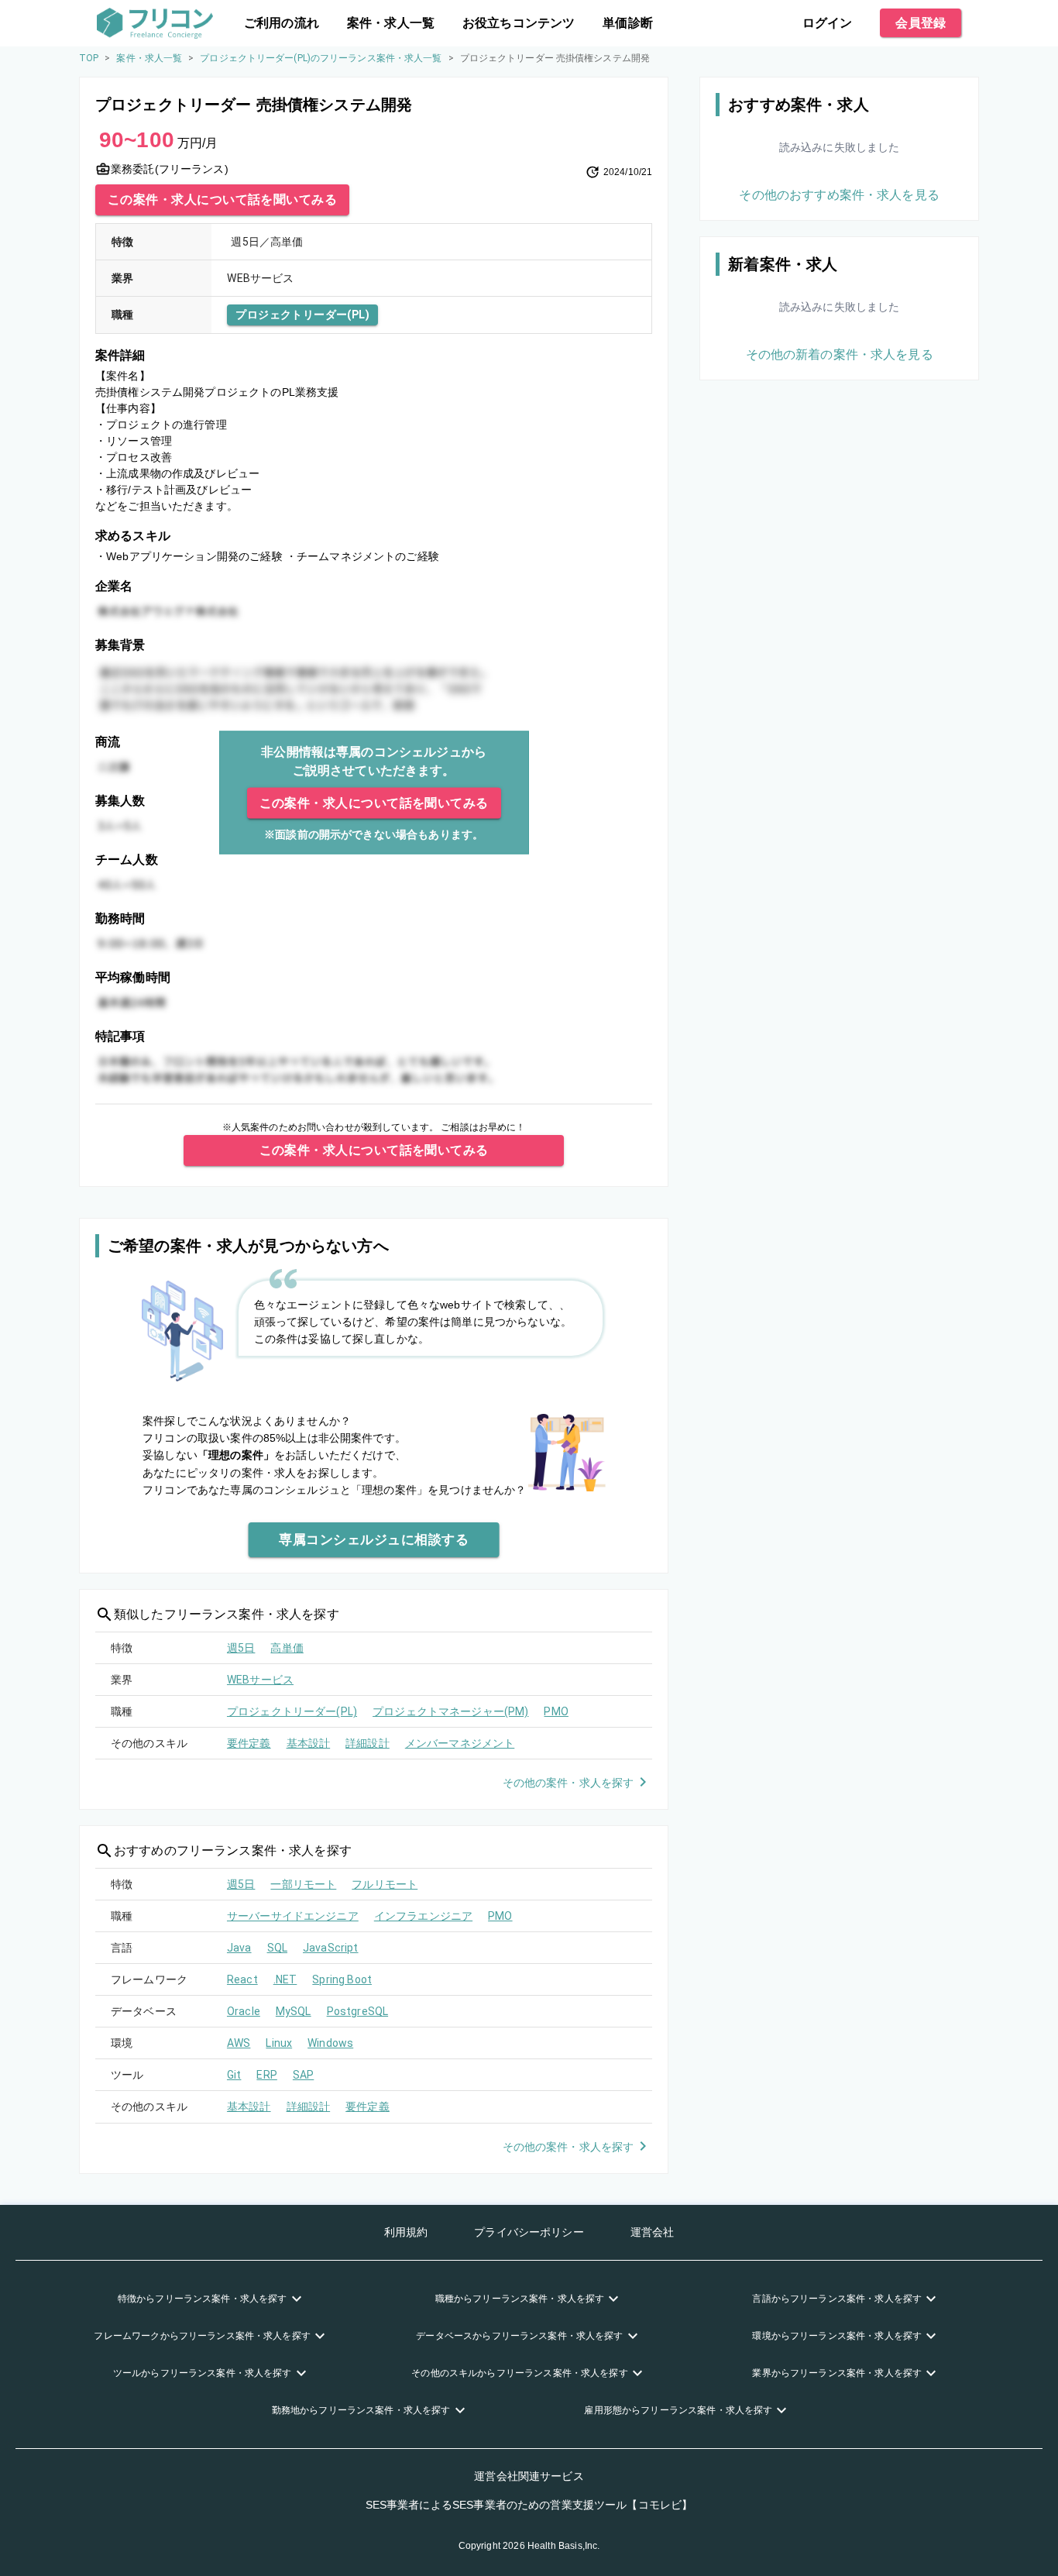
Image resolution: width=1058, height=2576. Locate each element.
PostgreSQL (358, 2011)
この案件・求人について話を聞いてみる (222, 199)
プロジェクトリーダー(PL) (302, 315)
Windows (330, 2043)
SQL (277, 1948)
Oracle (244, 2011)
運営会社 (653, 2232)
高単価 (287, 1648)
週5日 (241, 1648)
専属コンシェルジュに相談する (374, 1539)
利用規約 (406, 2232)
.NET (285, 1979)
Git (234, 2075)
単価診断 (628, 23)
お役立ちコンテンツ (519, 23)
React (242, 1979)
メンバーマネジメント (460, 1743)
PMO (556, 1711)
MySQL (294, 2011)
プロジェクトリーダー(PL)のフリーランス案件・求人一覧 (321, 58)
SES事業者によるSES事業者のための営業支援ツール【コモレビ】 (529, 2505)
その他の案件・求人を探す (569, 1783)
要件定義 (249, 1743)
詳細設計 (368, 1743)
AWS (239, 2043)
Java (239, 1948)
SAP (303, 2075)
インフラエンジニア (423, 1916)
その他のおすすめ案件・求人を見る (839, 195)
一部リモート (303, 1884)
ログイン (828, 23)
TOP (89, 58)
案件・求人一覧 (391, 23)
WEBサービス (260, 1680)
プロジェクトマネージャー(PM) (450, 1711)
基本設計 (309, 1743)
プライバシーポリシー (529, 2232)
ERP (266, 2075)
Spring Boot (342, 1979)
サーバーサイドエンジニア (293, 1916)
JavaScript (331, 1948)
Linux (279, 2043)
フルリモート (385, 1884)
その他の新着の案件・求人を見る (840, 354)
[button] (211, 2299)
